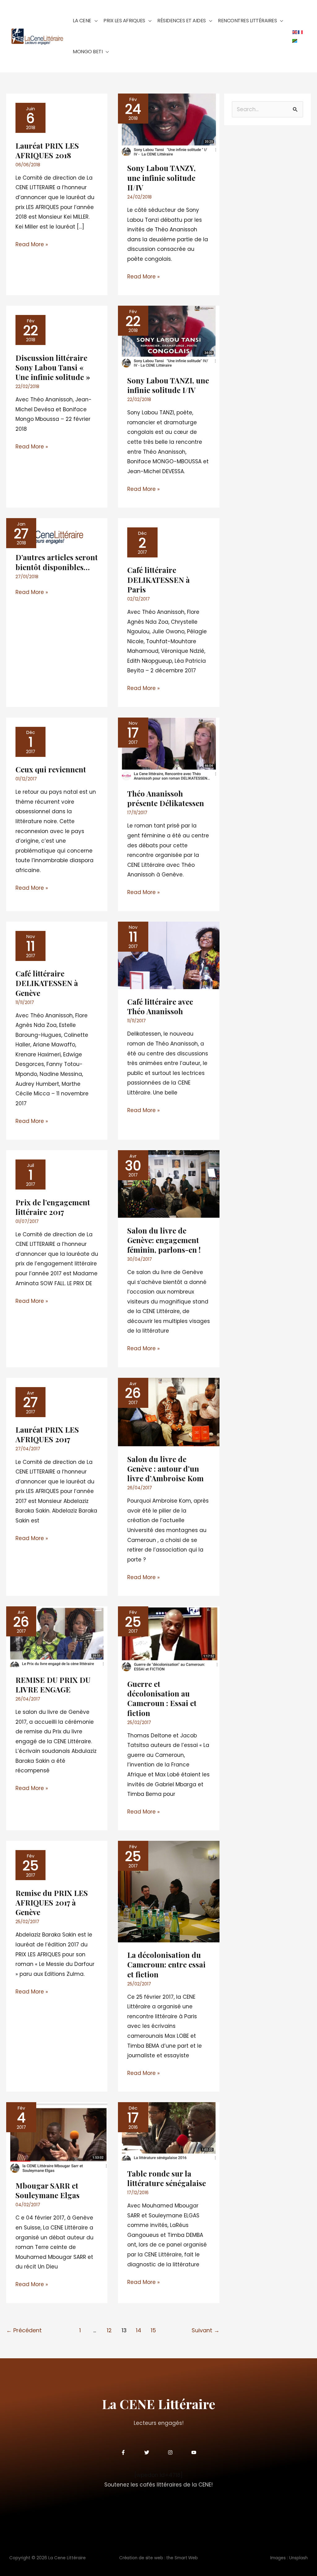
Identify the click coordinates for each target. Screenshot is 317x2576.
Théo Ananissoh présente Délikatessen (166, 798)
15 (153, 2330)
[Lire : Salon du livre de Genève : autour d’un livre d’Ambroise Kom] (169, 1412)
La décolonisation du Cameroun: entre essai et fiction (166, 1964)
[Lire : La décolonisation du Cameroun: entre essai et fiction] (169, 1891)
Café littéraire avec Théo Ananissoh (160, 1006)
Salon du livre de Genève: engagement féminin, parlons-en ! (164, 1240)
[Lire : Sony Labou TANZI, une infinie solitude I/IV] (169, 336)
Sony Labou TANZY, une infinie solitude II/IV (161, 177)
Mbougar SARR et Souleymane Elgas (48, 2190)
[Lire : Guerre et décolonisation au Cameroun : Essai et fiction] (169, 1638)
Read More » (32, 244)
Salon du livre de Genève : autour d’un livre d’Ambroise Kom (165, 1469)
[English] (295, 32)
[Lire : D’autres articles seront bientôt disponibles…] (45, 531)
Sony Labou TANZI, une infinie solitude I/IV (168, 385)
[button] (94, 21)
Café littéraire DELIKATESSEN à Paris (158, 579)
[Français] (301, 32)
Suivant (206, 2330)
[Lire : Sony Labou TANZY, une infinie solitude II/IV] (169, 124)
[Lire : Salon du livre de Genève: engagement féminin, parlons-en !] (169, 1184)
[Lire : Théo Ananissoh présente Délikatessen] (169, 749)
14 (139, 2330)
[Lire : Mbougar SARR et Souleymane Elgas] (57, 2137)
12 (109, 2330)
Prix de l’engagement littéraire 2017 (53, 1207)
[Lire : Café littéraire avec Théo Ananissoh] (169, 955)
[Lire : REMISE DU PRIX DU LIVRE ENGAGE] (57, 1636)
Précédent (24, 2330)
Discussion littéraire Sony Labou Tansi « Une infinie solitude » (53, 367)
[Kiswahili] (295, 40)
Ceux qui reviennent (51, 769)
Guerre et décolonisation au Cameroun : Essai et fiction (162, 1698)
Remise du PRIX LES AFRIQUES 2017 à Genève (52, 1902)
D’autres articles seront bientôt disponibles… (57, 562)
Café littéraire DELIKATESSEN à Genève (47, 983)
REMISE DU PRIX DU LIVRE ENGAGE (53, 1685)
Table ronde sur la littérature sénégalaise (167, 2178)
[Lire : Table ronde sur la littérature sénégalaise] (169, 2131)
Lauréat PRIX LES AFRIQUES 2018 (47, 150)
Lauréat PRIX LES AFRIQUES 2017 (47, 1434)
